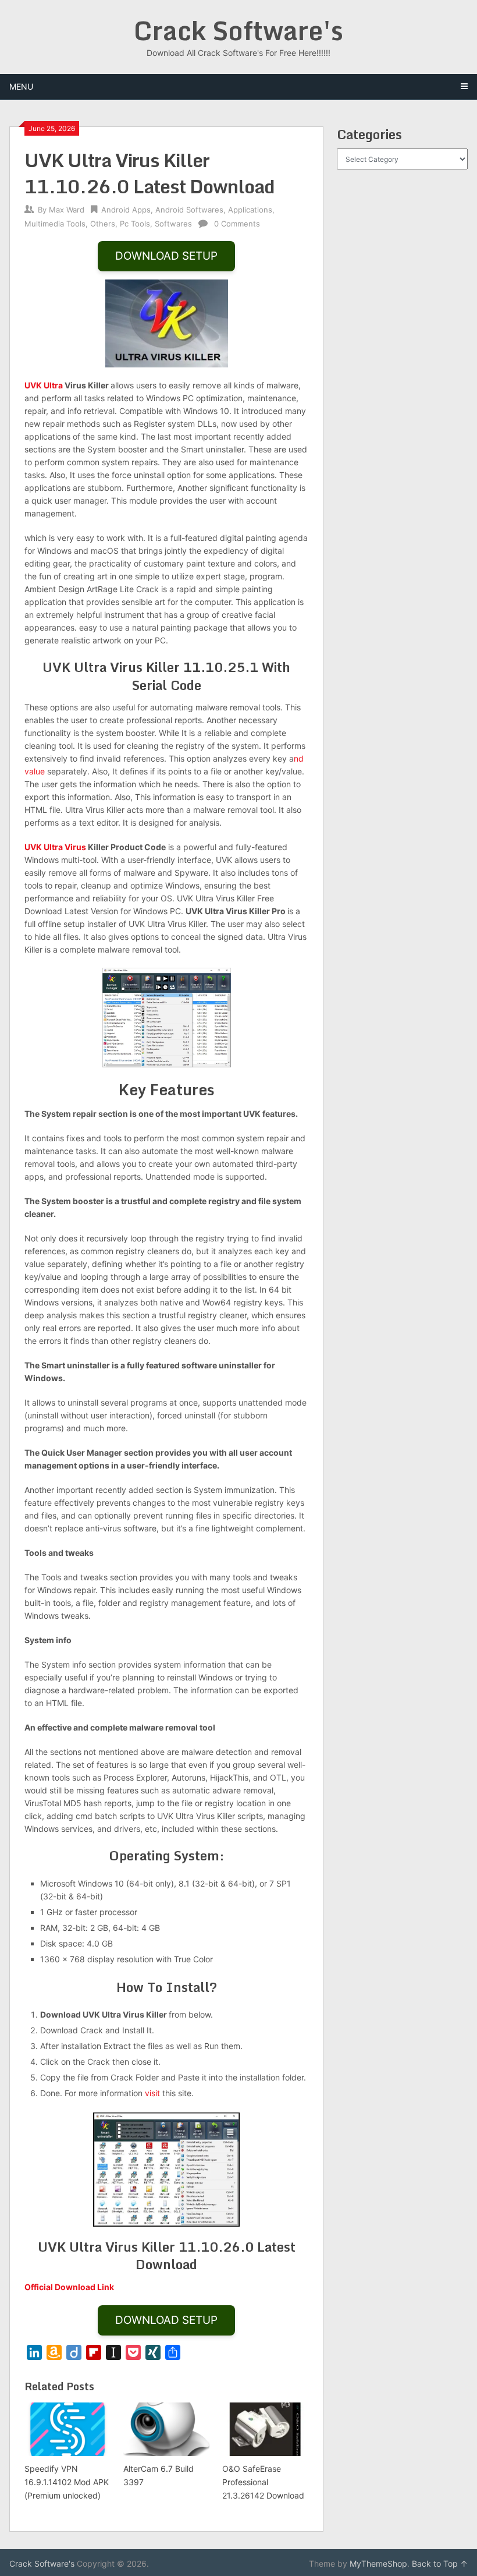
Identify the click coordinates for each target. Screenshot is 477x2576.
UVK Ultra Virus (55, 847)
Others (103, 224)
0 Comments (237, 224)
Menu (21, 86)
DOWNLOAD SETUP (166, 256)
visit (152, 2093)
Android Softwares (189, 210)
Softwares (173, 224)
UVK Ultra (44, 385)
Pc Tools (135, 224)
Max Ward (67, 210)
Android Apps (126, 210)
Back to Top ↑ (440, 2563)
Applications (250, 210)
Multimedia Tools (55, 224)
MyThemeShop (378, 2563)
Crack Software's (238, 30)
